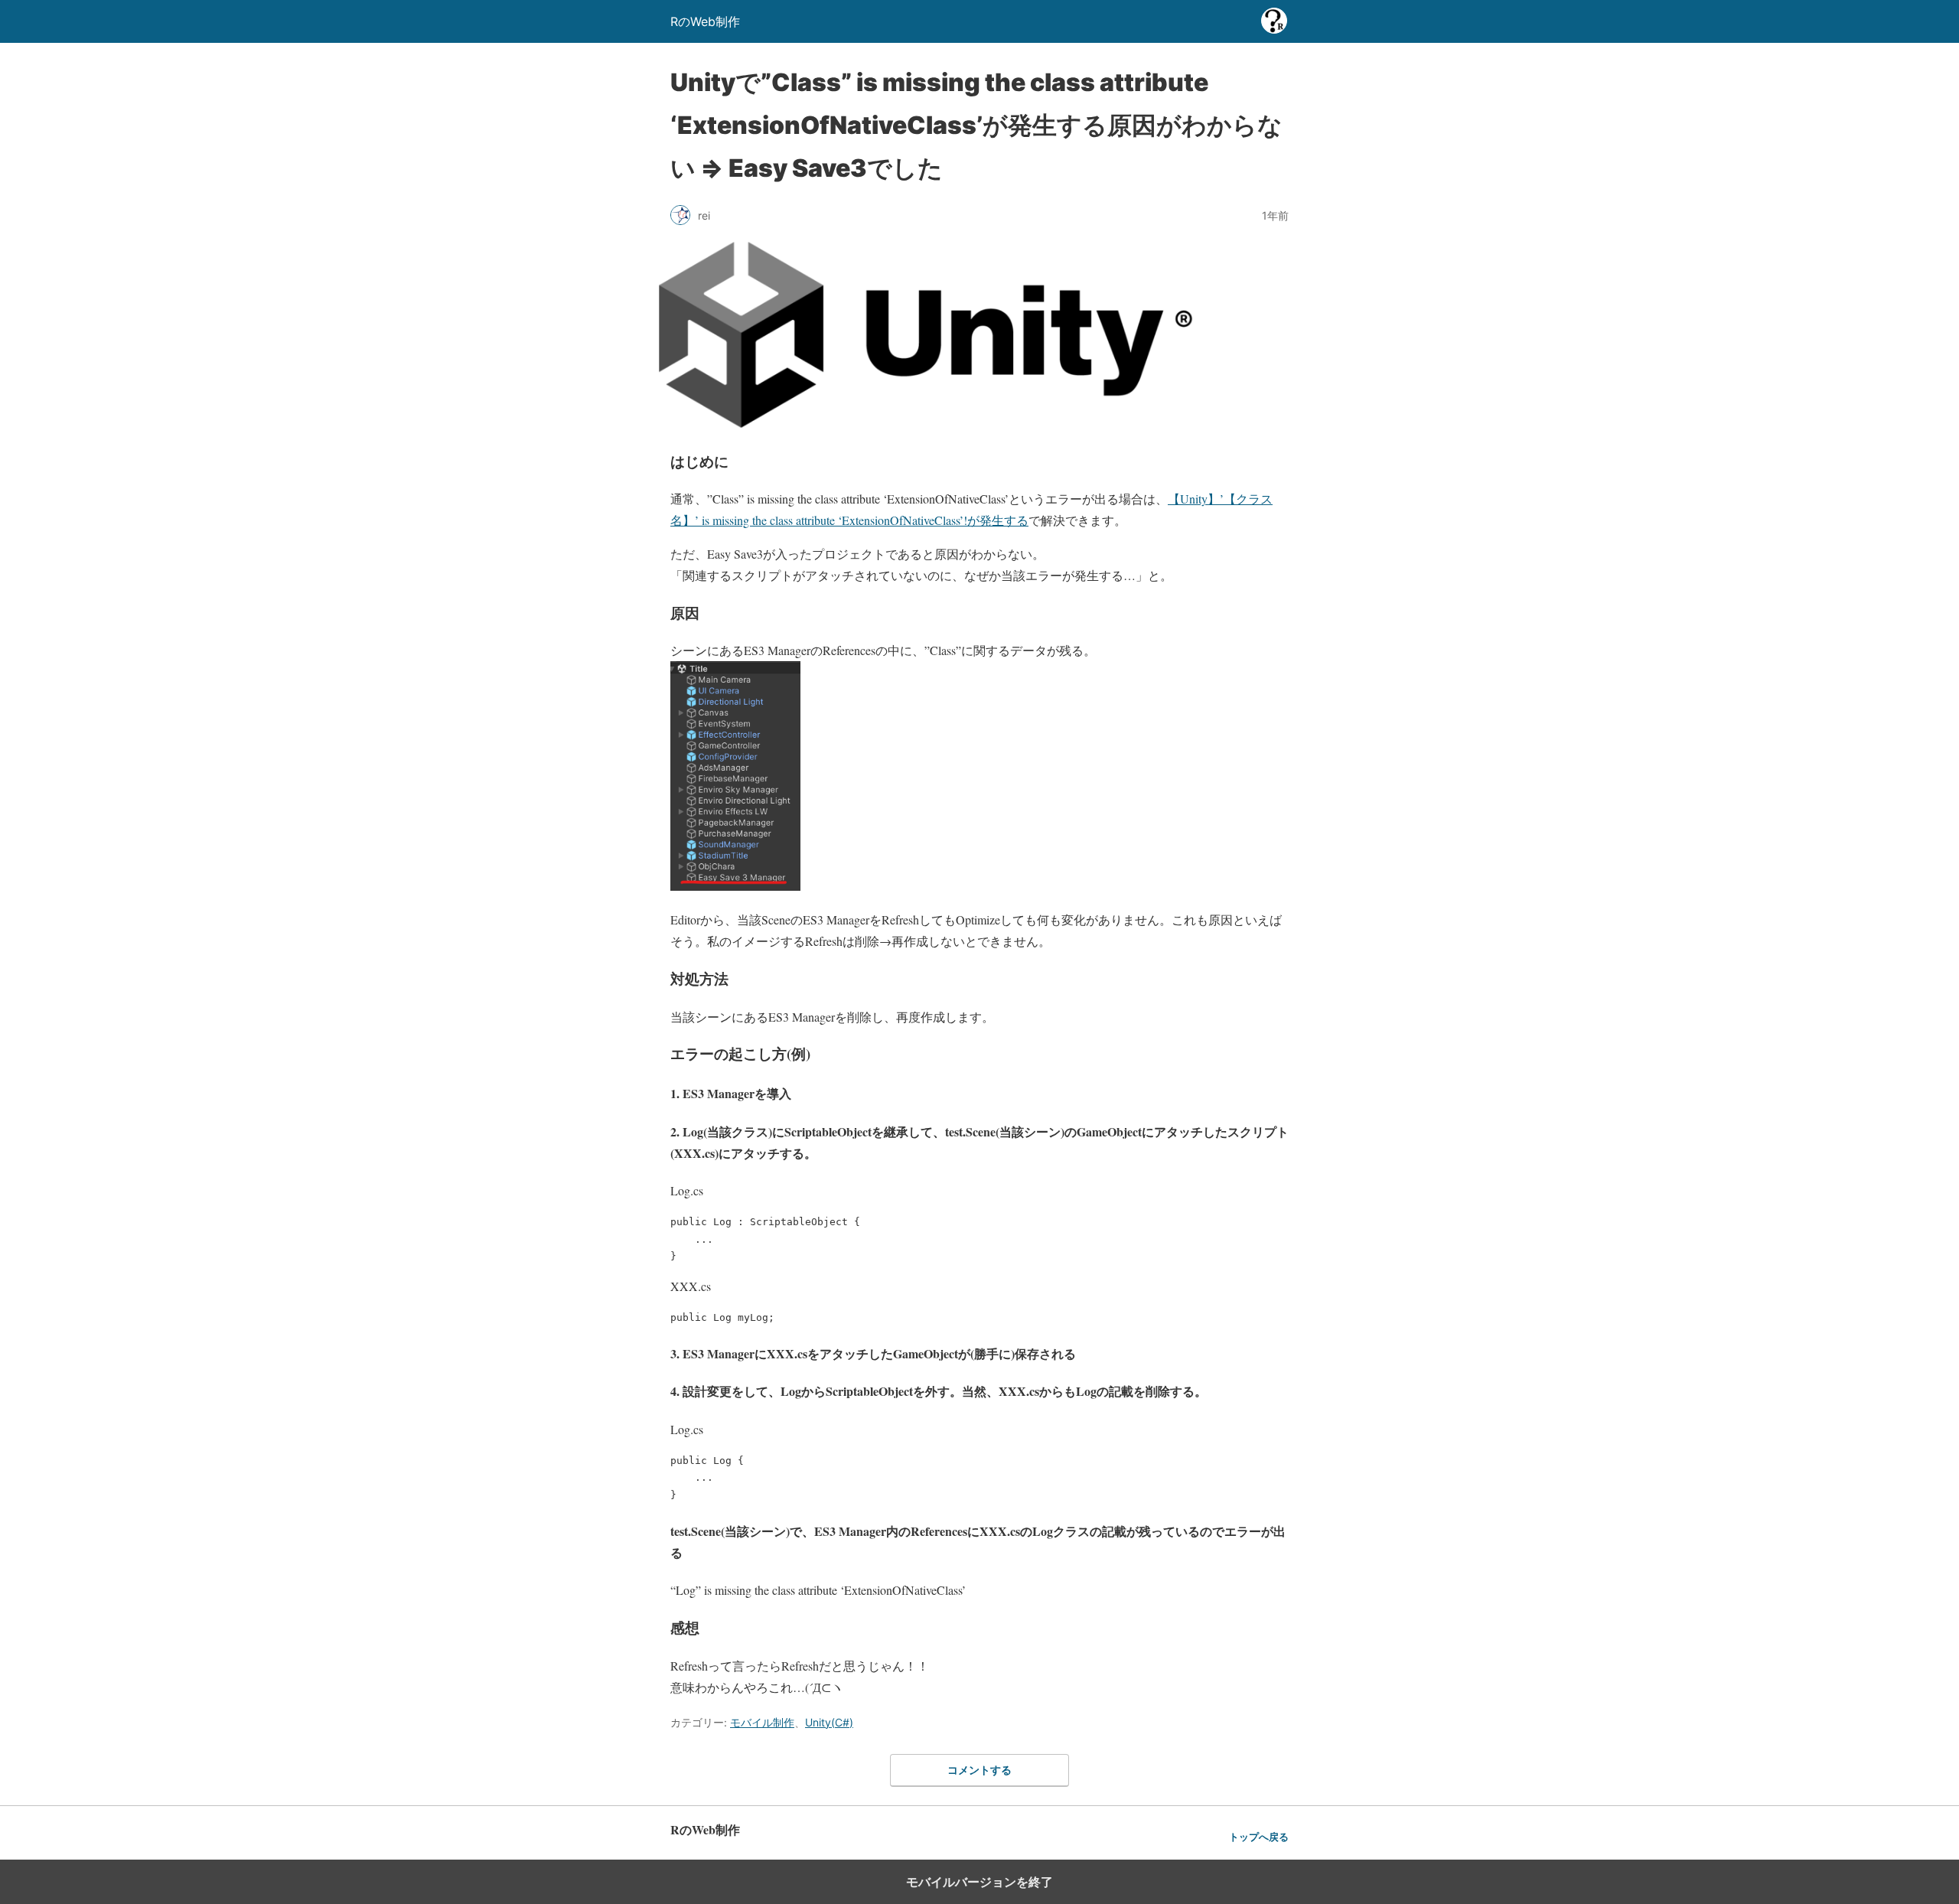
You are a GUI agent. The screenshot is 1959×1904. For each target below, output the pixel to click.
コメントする (979, 1770)
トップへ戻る (1259, 1837)
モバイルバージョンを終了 (979, 1882)
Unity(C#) (829, 1722)
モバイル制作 (762, 1722)
